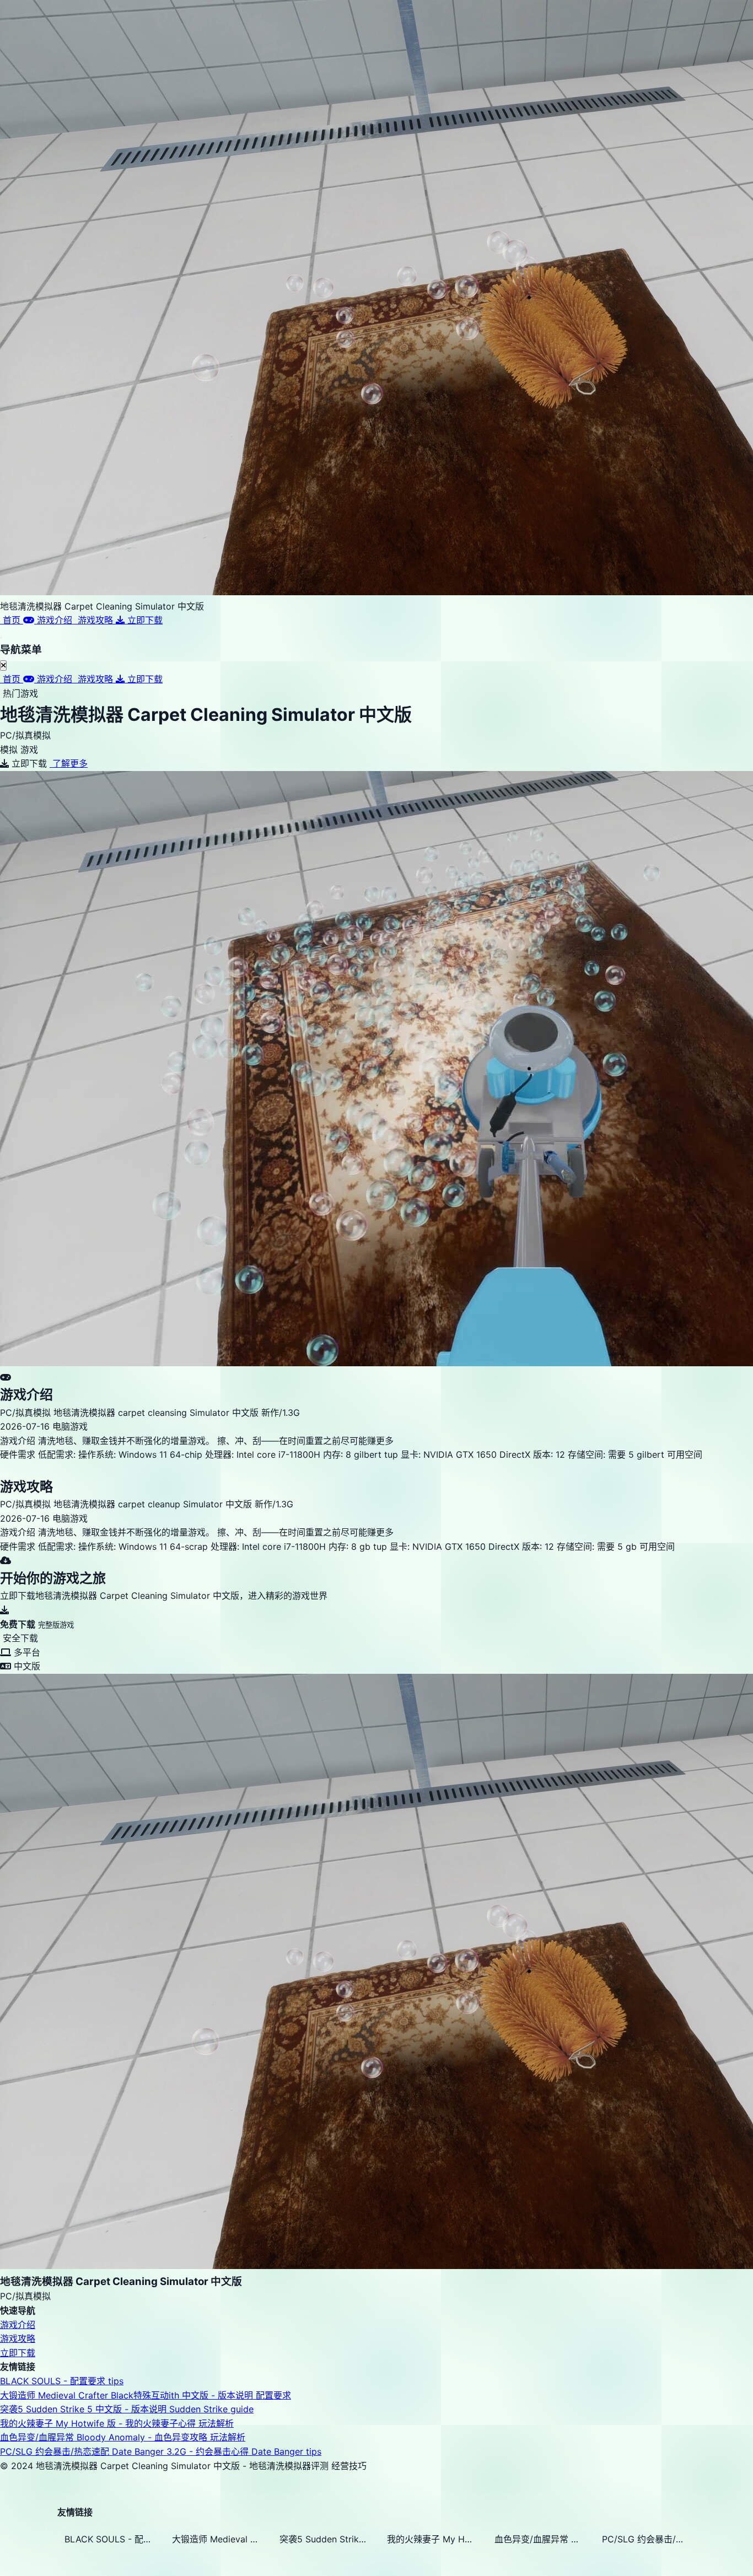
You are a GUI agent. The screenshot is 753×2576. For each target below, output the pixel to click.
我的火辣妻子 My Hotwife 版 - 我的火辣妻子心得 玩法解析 (117, 2423)
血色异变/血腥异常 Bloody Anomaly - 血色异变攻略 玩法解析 (123, 2437)
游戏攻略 (18, 2338)
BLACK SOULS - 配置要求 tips (62, 2381)
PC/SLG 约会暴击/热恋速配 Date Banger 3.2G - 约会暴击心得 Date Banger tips (161, 2451)
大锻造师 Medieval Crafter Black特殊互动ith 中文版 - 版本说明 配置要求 (146, 2395)
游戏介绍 (18, 2325)
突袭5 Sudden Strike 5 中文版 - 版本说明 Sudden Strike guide (127, 2409)
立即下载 (18, 2353)
